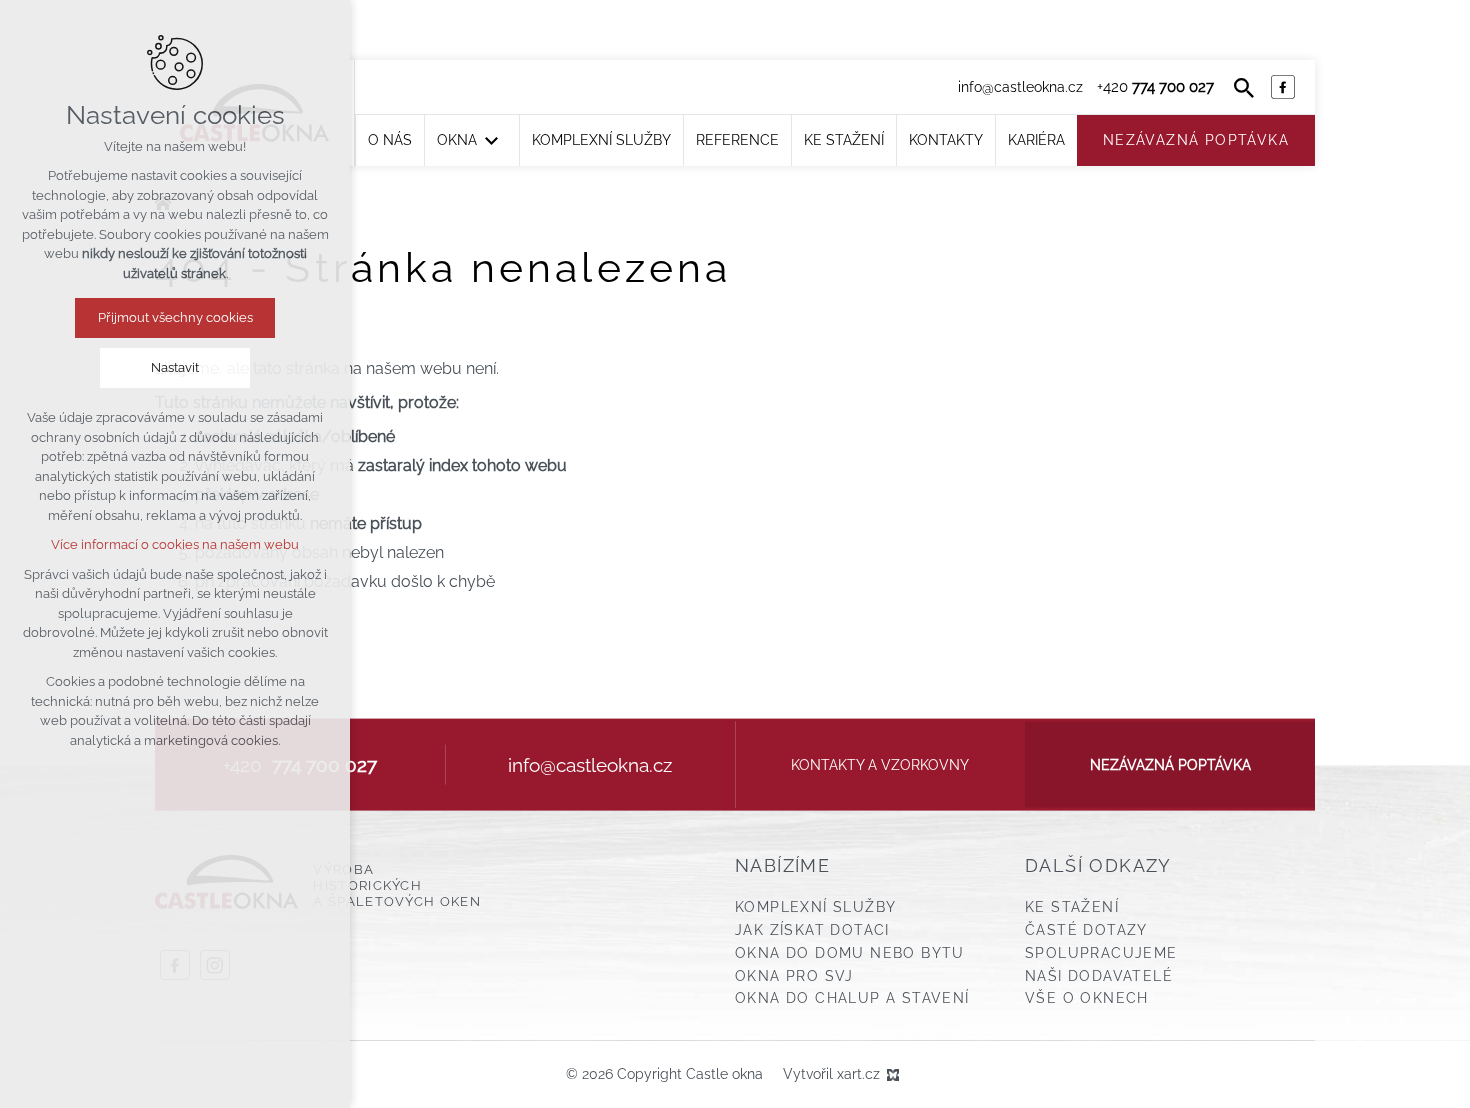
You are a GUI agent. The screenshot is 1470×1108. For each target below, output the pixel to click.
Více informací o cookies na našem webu (175, 544)
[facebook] (1283, 87)
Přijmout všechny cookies (175, 317)
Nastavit (175, 367)
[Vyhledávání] (1244, 87)
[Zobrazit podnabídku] (492, 140)
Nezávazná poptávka (1170, 764)
